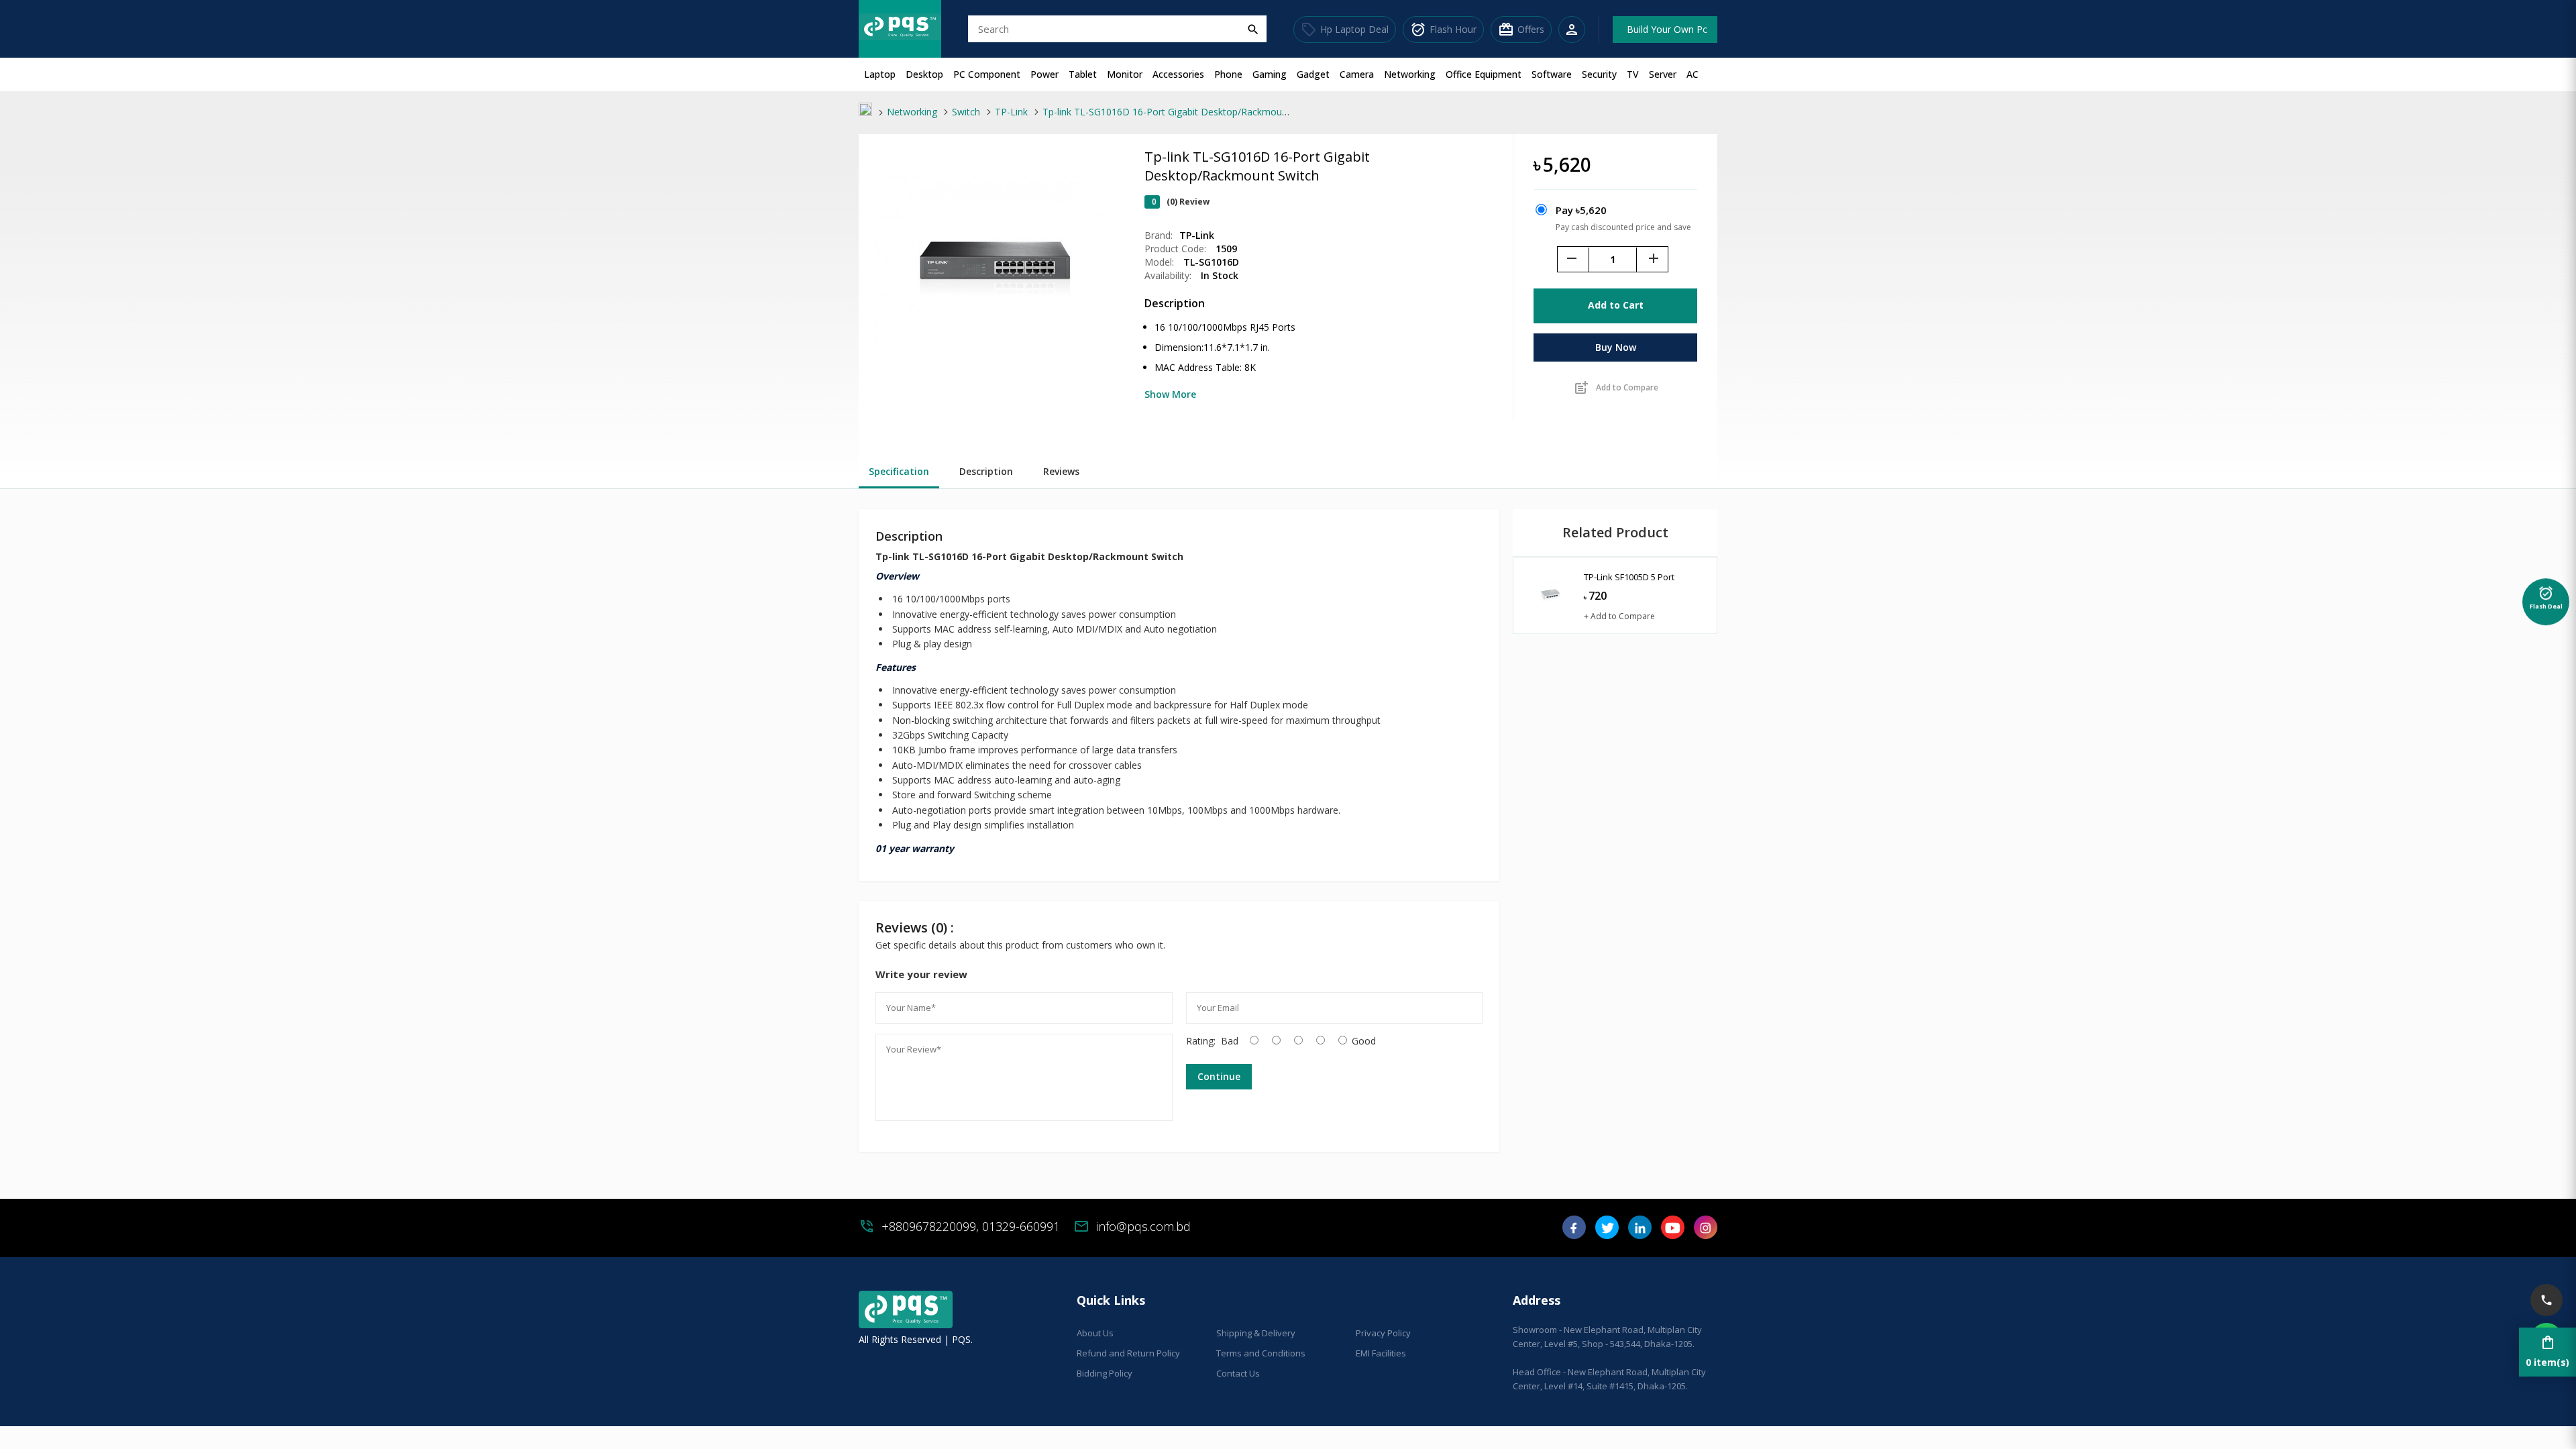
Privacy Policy (1383, 1333)
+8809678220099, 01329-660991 (971, 1226)
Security (1599, 74)
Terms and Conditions (1261, 1353)
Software (1552, 74)
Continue (1219, 1076)
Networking (1410, 74)
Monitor (1125, 74)
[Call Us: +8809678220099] (2546, 1300)
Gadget (1313, 74)
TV (1633, 74)
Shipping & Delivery (1256, 1333)
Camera (1357, 74)
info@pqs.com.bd (1143, 1226)
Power (1044, 74)
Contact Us (1238, 1373)
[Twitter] (1607, 1232)
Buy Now (1616, 347)
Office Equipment (1484, 74)
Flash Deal (2546, 595)
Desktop (924, 74)
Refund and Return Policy (1128, 1353)
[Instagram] (1706, 1232)
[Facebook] (1574, 1232)
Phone (1228, 74)
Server (1663, 74)
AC (1693, 74)
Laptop (880, 74)
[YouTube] (1673, 1232)
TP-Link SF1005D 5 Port (1629, 577)
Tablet (1083, 74)
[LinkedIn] (1640, 1232)
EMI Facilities (1381, 1353)
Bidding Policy (1105, 1373)
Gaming (1270, 74)
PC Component (987, 74)
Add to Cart (1616, 305)
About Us (1095, 1333)
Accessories (1178, 74)
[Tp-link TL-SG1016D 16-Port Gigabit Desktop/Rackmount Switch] (988, 369)
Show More (1170, 394)
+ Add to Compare (1619, 616)
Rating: (1201, 1041)
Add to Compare (1616, 388)
